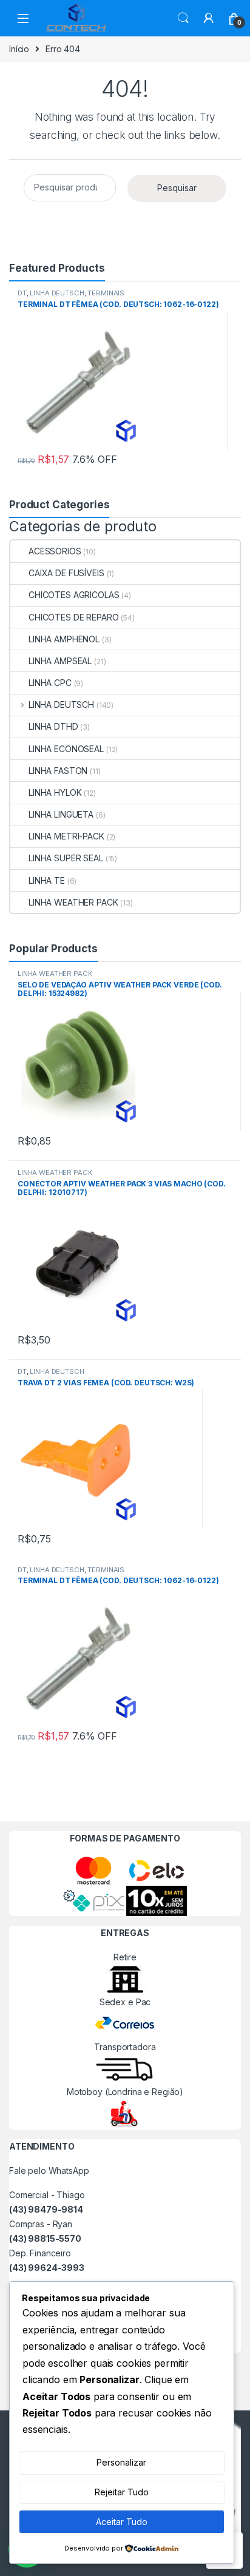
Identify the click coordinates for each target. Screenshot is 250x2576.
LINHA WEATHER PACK (73, 902)
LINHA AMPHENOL (64, 639)
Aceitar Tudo (122, 2522)
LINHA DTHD (53, 726)
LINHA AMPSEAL (60, 661)
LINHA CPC (50, 683)
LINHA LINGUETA (61, 814)
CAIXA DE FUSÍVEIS (66, 573)
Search (183, 18)
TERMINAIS (106, 293)
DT (22, 293)
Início (19, 49)
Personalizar (121, 2462)
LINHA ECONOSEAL (66, 749)
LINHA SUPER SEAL (66, 858)
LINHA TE (47, 880)
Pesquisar (177, 188)
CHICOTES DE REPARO (73, 617)
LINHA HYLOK (55, 792)
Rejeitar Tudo (122, 2492)
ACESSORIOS (55, 551)
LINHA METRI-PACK (66, 836)
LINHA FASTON (58, 771)
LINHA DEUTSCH (57, 293)
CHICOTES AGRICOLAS (74, 595)
